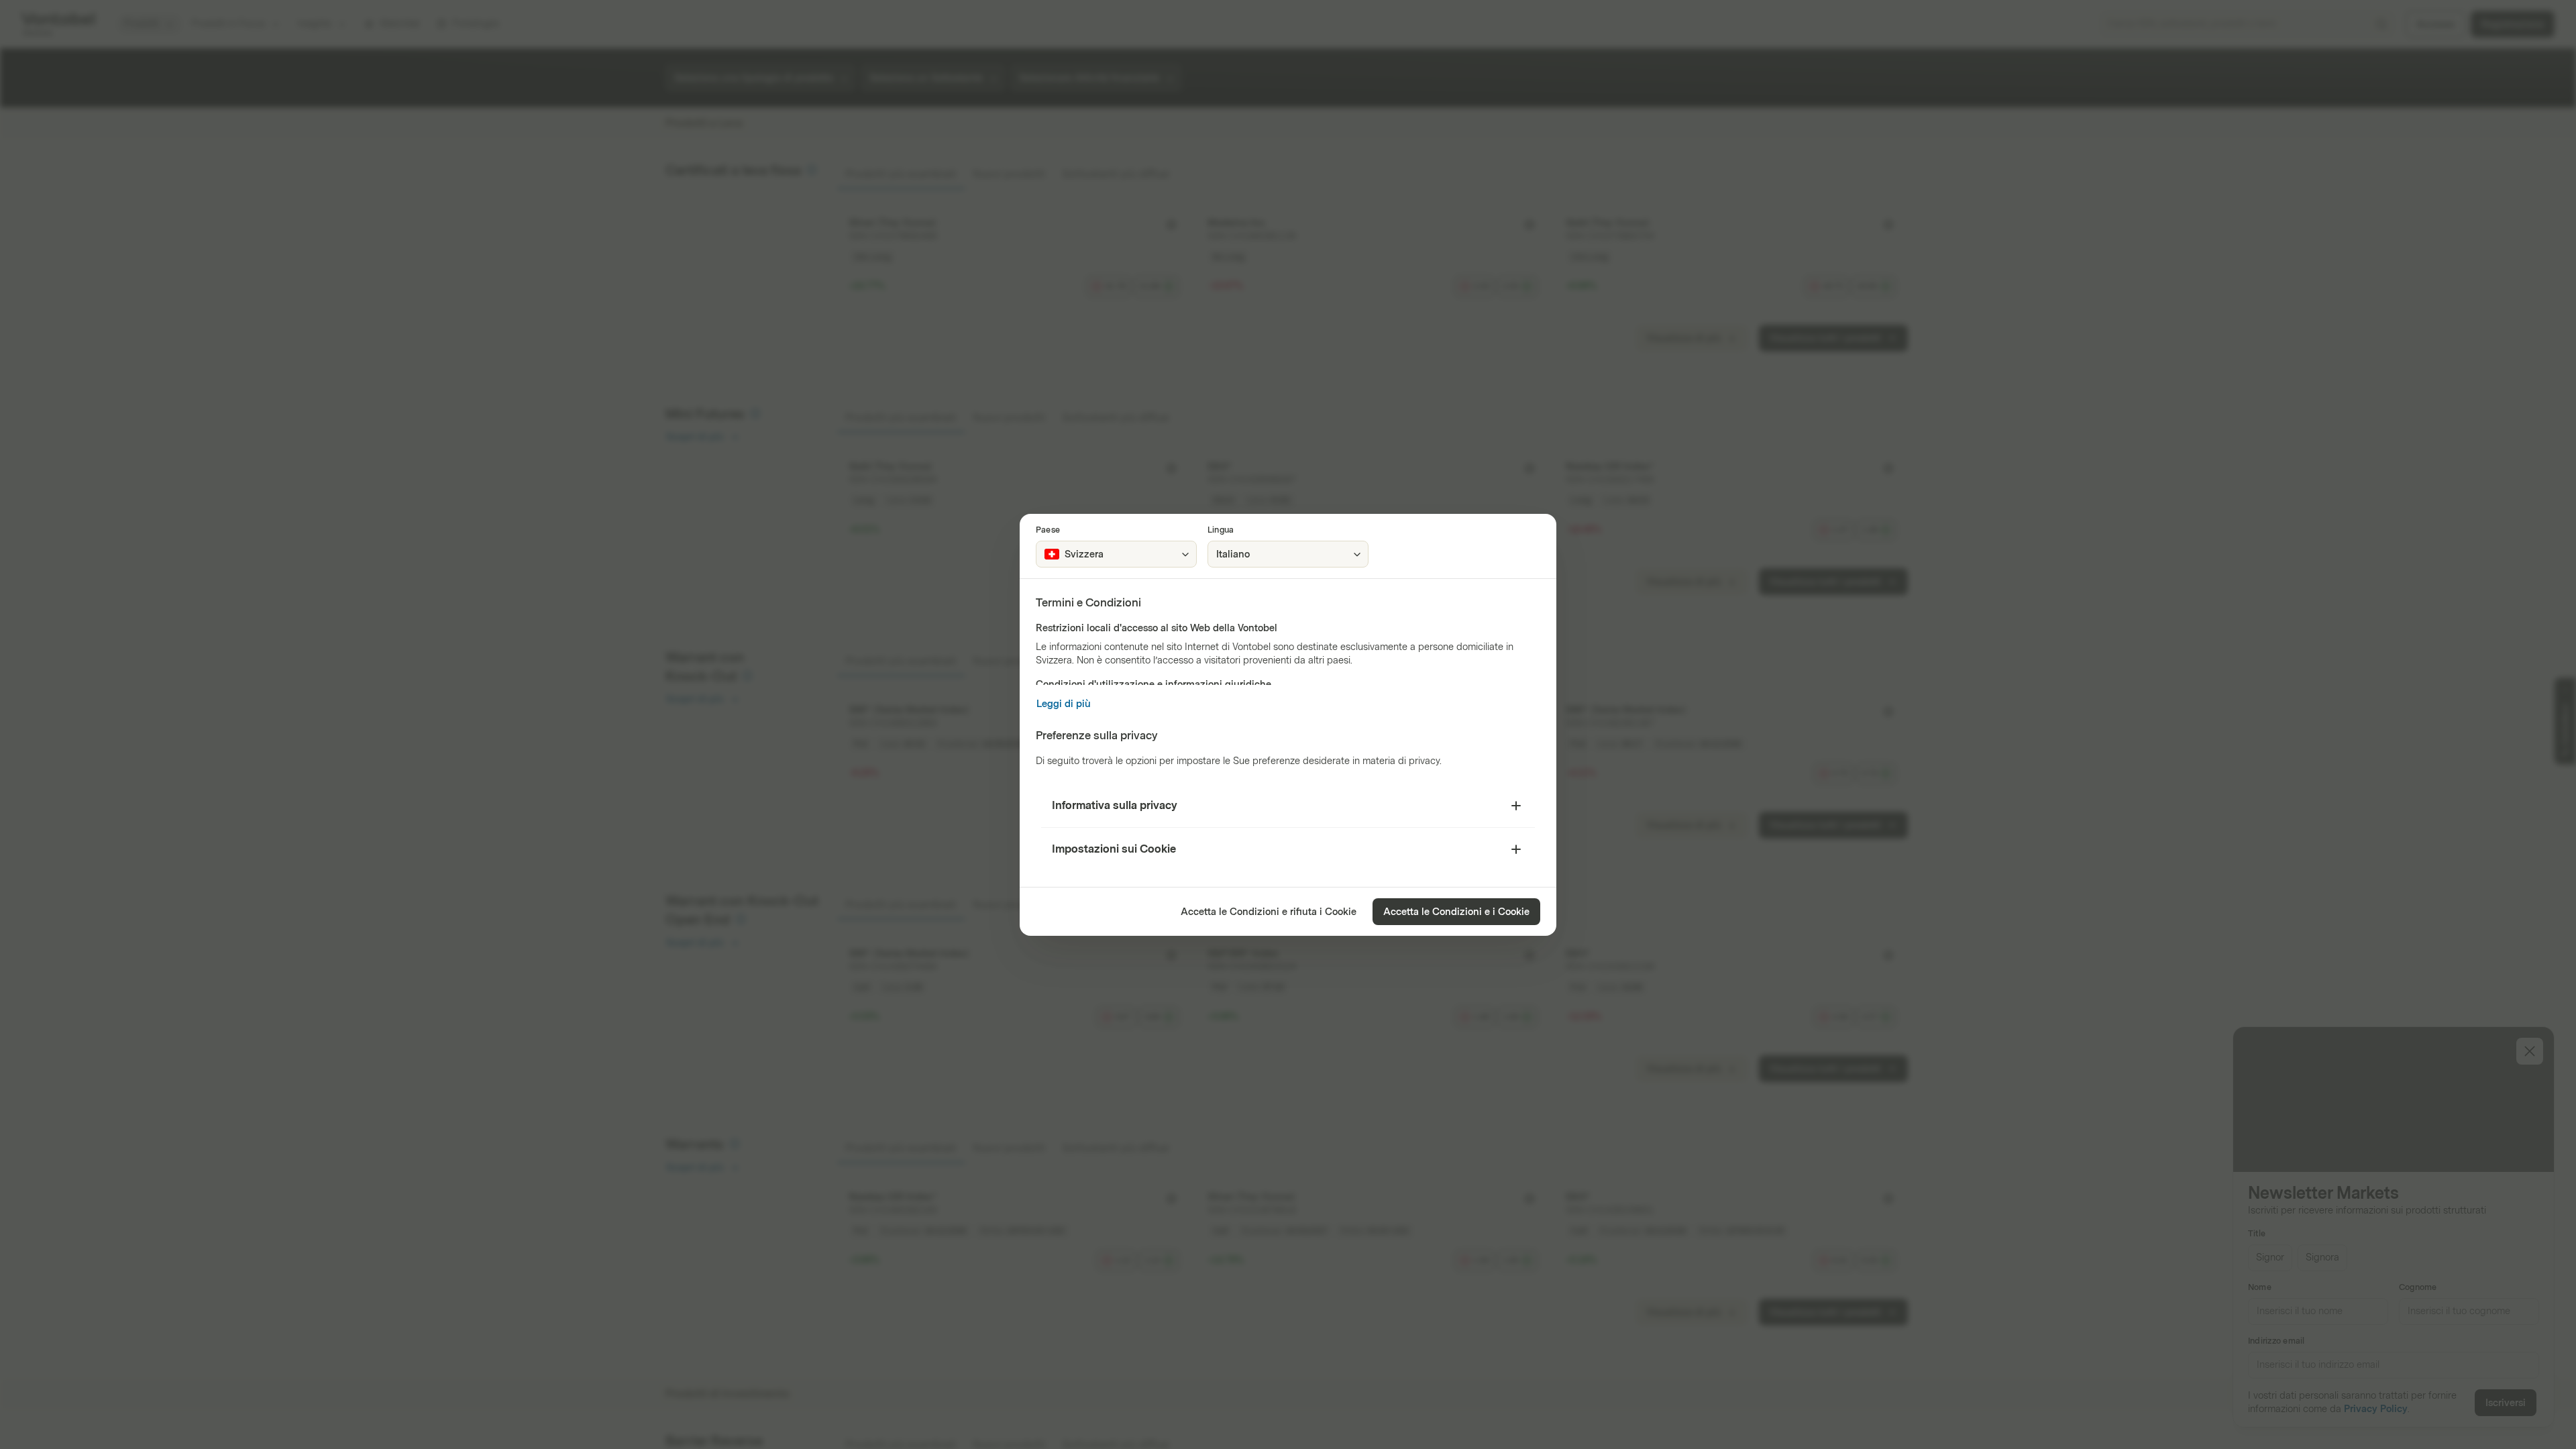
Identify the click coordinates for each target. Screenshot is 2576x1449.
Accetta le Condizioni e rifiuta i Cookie (1269, 912)
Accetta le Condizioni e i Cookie (1456, 912)
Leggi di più (1064, 704)
